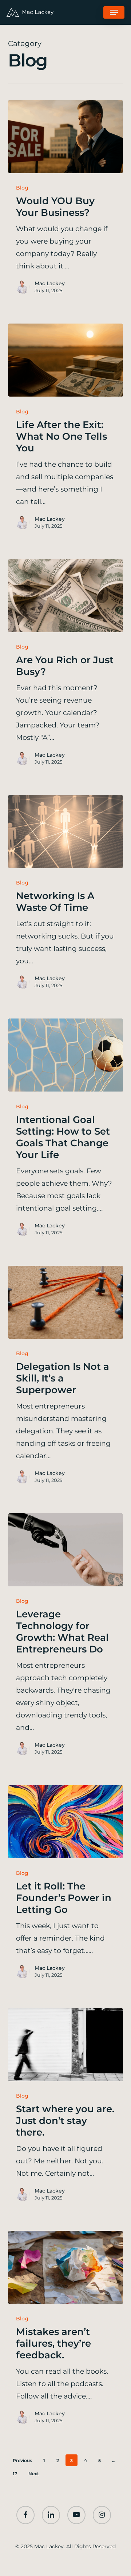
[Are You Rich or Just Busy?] (66, 596)
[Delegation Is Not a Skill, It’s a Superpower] (66, 1302)
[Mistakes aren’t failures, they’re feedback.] (66, 2267)
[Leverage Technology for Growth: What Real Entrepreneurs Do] (66, 1550)
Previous (22, 2460)
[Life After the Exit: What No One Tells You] (66, 360)
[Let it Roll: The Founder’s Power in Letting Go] (66, 1822)
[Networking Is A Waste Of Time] (66, 832)
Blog (22, 188)
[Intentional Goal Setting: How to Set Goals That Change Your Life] (66, 1055)
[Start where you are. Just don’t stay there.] (66, 2045)
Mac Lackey (50, 283)
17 (15, 2474)
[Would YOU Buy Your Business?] (66, 137)
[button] (114, 12)
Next (34, 2474)
